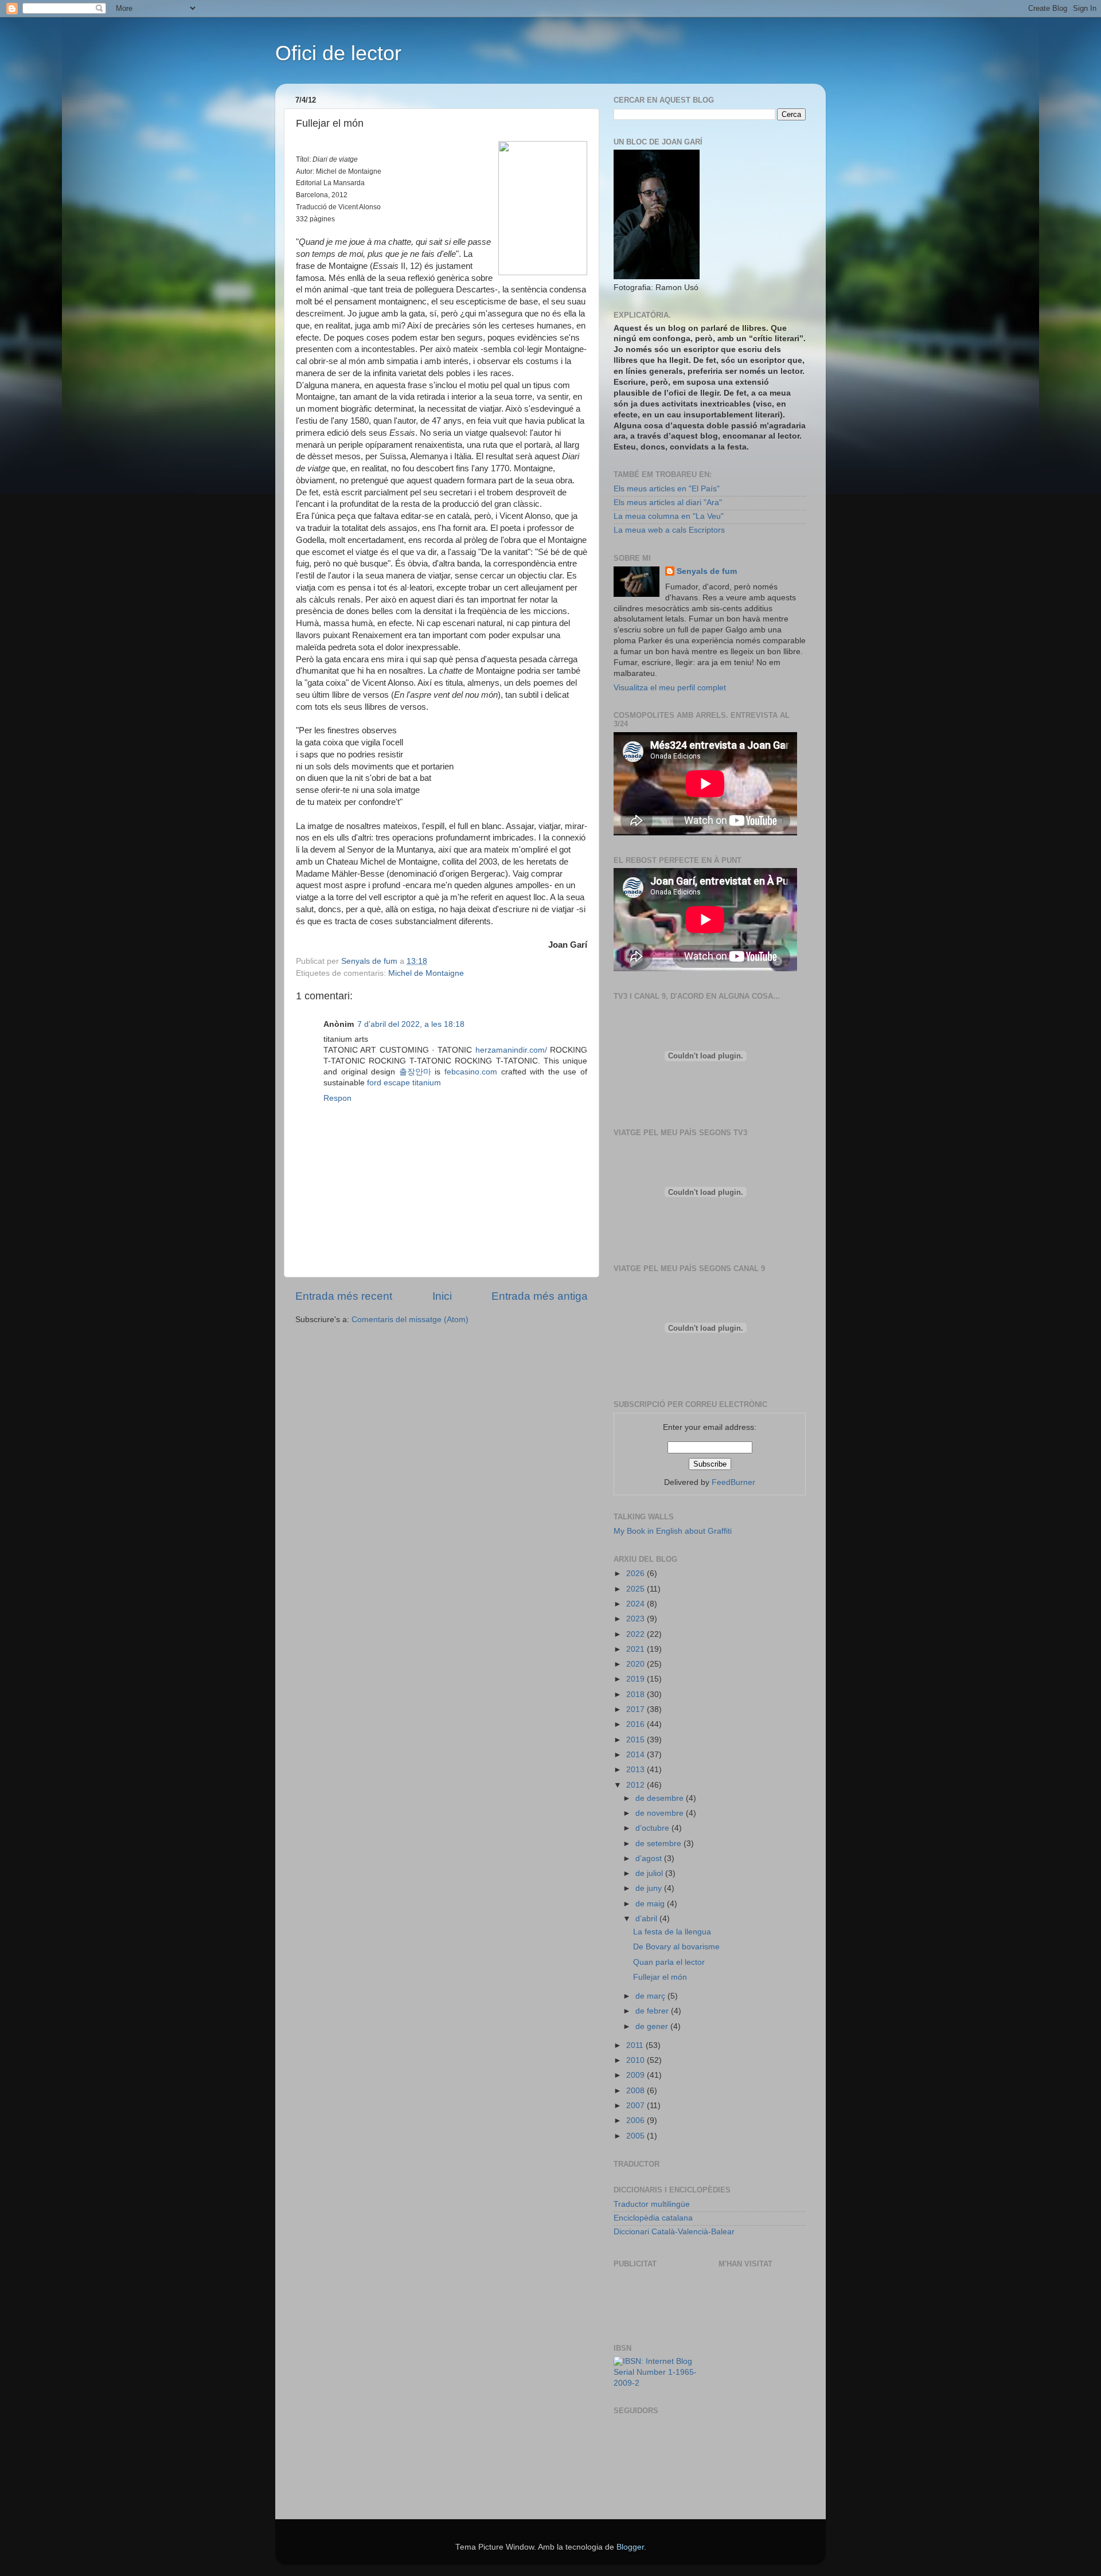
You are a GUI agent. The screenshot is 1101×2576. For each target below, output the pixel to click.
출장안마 (415, 1072)
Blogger (630, 2547)
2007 (637, 2106)
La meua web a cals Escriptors (669, 530)
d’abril (647, 1919)
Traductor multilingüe (652, 2204)
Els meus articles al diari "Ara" (668, 503)
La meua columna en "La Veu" (669, 516)
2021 (637, 1649)
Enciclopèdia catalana (653, 2218)
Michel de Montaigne (426, 973)
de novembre (661, 1813)
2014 (637, 1755)
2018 (637, 1694)
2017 (637, 1709)
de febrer (653, 2011)
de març (651, 1996)
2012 (637, 1785)
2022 (637, 1634)
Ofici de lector (338, 53)
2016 (637, 1724)
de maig (651, 1904)
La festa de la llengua (672, 1932)
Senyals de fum (707, 571)
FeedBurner (733, 1482)
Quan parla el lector (669, 1962)
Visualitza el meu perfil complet (670, 688)
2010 (637, 2060)
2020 (637, 1664)
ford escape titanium (404, 1083)
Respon (337, 1098)
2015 (637, 1740)
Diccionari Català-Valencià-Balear (674, 2232)
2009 (637, 2075)
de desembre (661, 1798)
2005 (637, 2136)
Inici (442, 1296)
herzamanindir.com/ (511, 1050)
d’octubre (653, 1828)
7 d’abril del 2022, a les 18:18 (411, 1024)
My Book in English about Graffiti (673, 1531)
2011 (636, 2045)
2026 (637, 1574)
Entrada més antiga (540, 1296)
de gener (653, 2026)
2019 (637, 1679)
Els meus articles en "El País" (667, 489)
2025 (637, 1589)
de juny (650, 1888)
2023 (637, 1619)
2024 (637, 1604)
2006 (637, 2120)
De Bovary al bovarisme (676, 1947)
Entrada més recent (344, 1296)
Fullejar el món (660, 1977)
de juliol (650, 1873)
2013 (637, 1770)
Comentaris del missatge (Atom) (410, 1320)
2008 (637, 2091)
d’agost (650, 1858)
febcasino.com (471, 1072)
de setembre (659, 1844)
